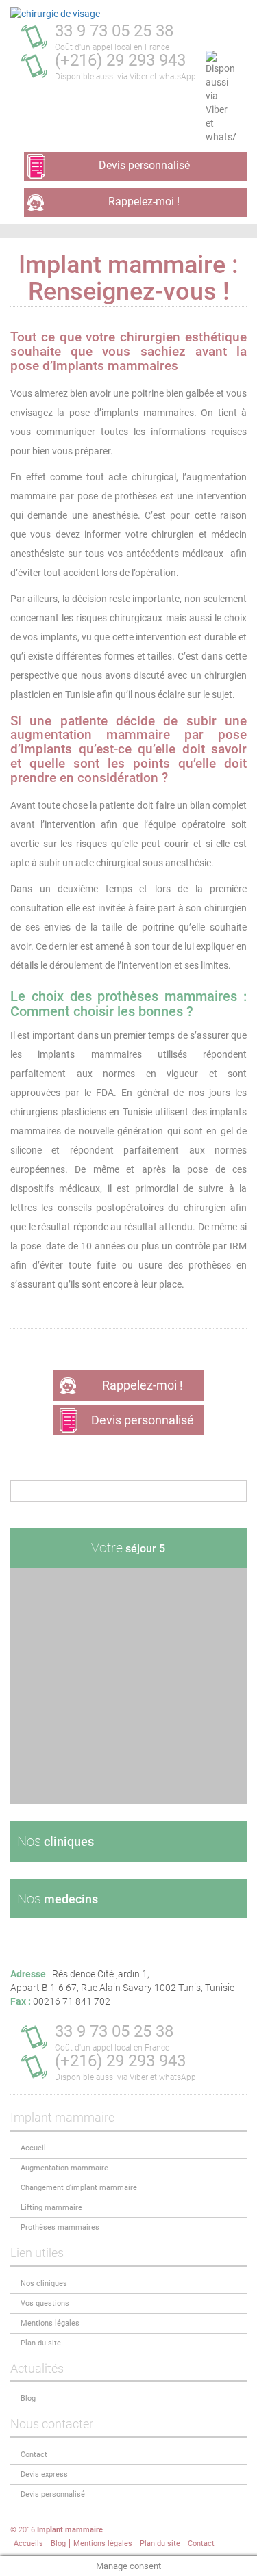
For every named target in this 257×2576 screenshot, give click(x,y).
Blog (28, 2398)
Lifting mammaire (51, 2208)
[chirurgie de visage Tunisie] (55, 14)
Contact (34, 2455)
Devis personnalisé (144, 165)
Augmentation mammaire (64, 2168)
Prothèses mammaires (60, 2227)
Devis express (44, 2474)
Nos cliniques (44, 2284)
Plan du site (41, 2343)
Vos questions (45, 2303)
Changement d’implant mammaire (79, 2188)
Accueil (33, 2148)
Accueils (28, 2544)
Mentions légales (50, 2323)
